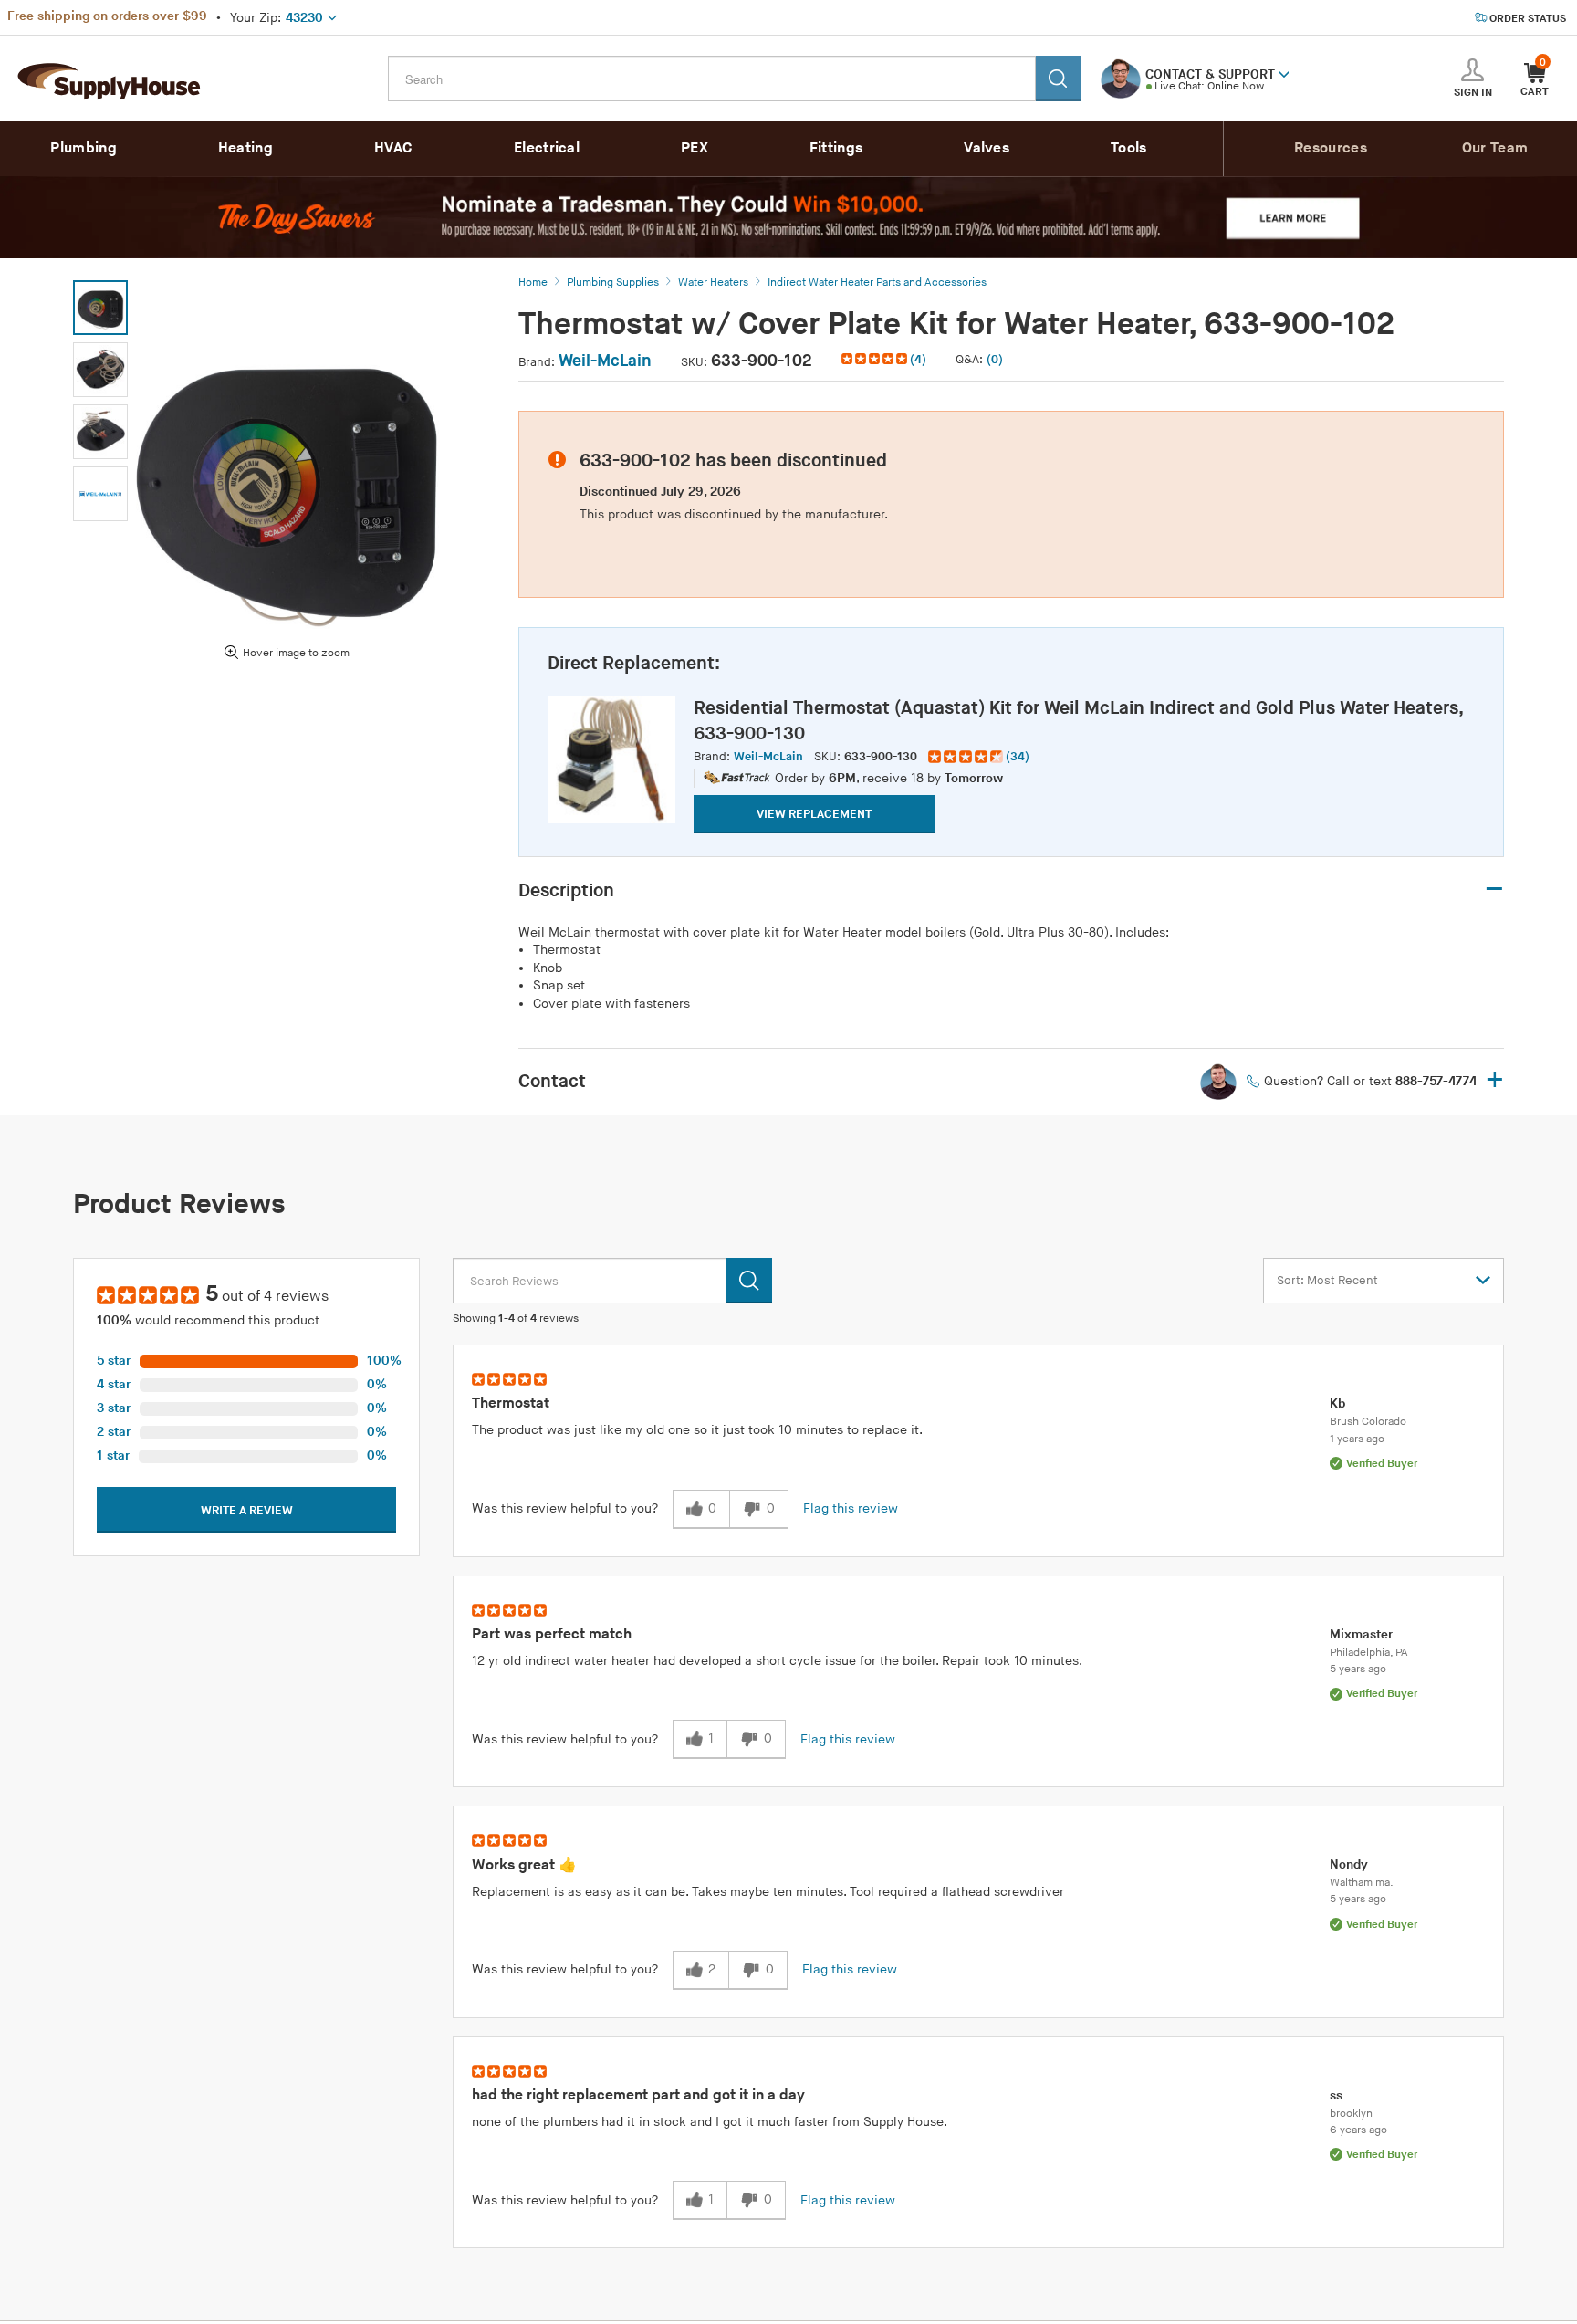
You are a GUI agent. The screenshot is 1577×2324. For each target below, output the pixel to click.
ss (1336, 2095)
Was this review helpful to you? (565, 1508)
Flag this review (851, 1508)
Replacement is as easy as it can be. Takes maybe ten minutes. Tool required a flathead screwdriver (768, 1892)
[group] (979, 757)
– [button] (1494, 890)
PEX (695, 148)
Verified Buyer (1382, 1464)
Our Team (1495, 148)
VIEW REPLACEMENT (814, 814)
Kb (1337, 1403)
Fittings (836, 148)
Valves (987, 148)
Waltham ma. (1362, 1883)
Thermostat (511, 1403)
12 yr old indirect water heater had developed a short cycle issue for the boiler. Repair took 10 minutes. (777, 1661)
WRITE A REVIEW (247, 1511)
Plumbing (83, 148)
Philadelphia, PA (1369, 1653)
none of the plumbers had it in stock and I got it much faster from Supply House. (710, 2122)
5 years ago (1358, 1669)
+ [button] (1495, 1081)
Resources (1331, 148)
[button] (1284, 73)
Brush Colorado (1368, 1422)
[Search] (1059, 79)
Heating (245, 148)
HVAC (393, 148)
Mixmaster (1361, 1634)
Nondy (1349, 1864)
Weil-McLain (605, 361)
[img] (876, 359)
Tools (1129, 148)
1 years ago (1357, 1439)
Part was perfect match (552, 1634)
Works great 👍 (524, 1865)
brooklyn (1351, 2114)
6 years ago (1358, 2130)
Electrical (547, 148)
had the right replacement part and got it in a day (638, 2095)
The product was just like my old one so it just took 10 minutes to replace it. (697, 1430)
